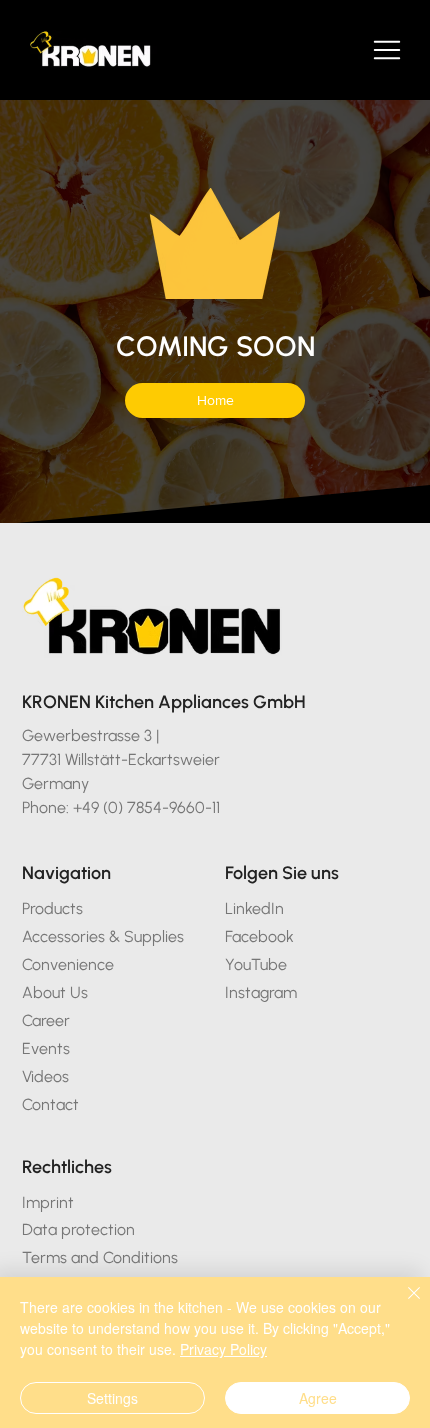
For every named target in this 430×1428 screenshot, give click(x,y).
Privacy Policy (223, 1349)
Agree (318, 1398)
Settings (112, 1398)
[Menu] (388, 50)
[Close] (402, 1305)
